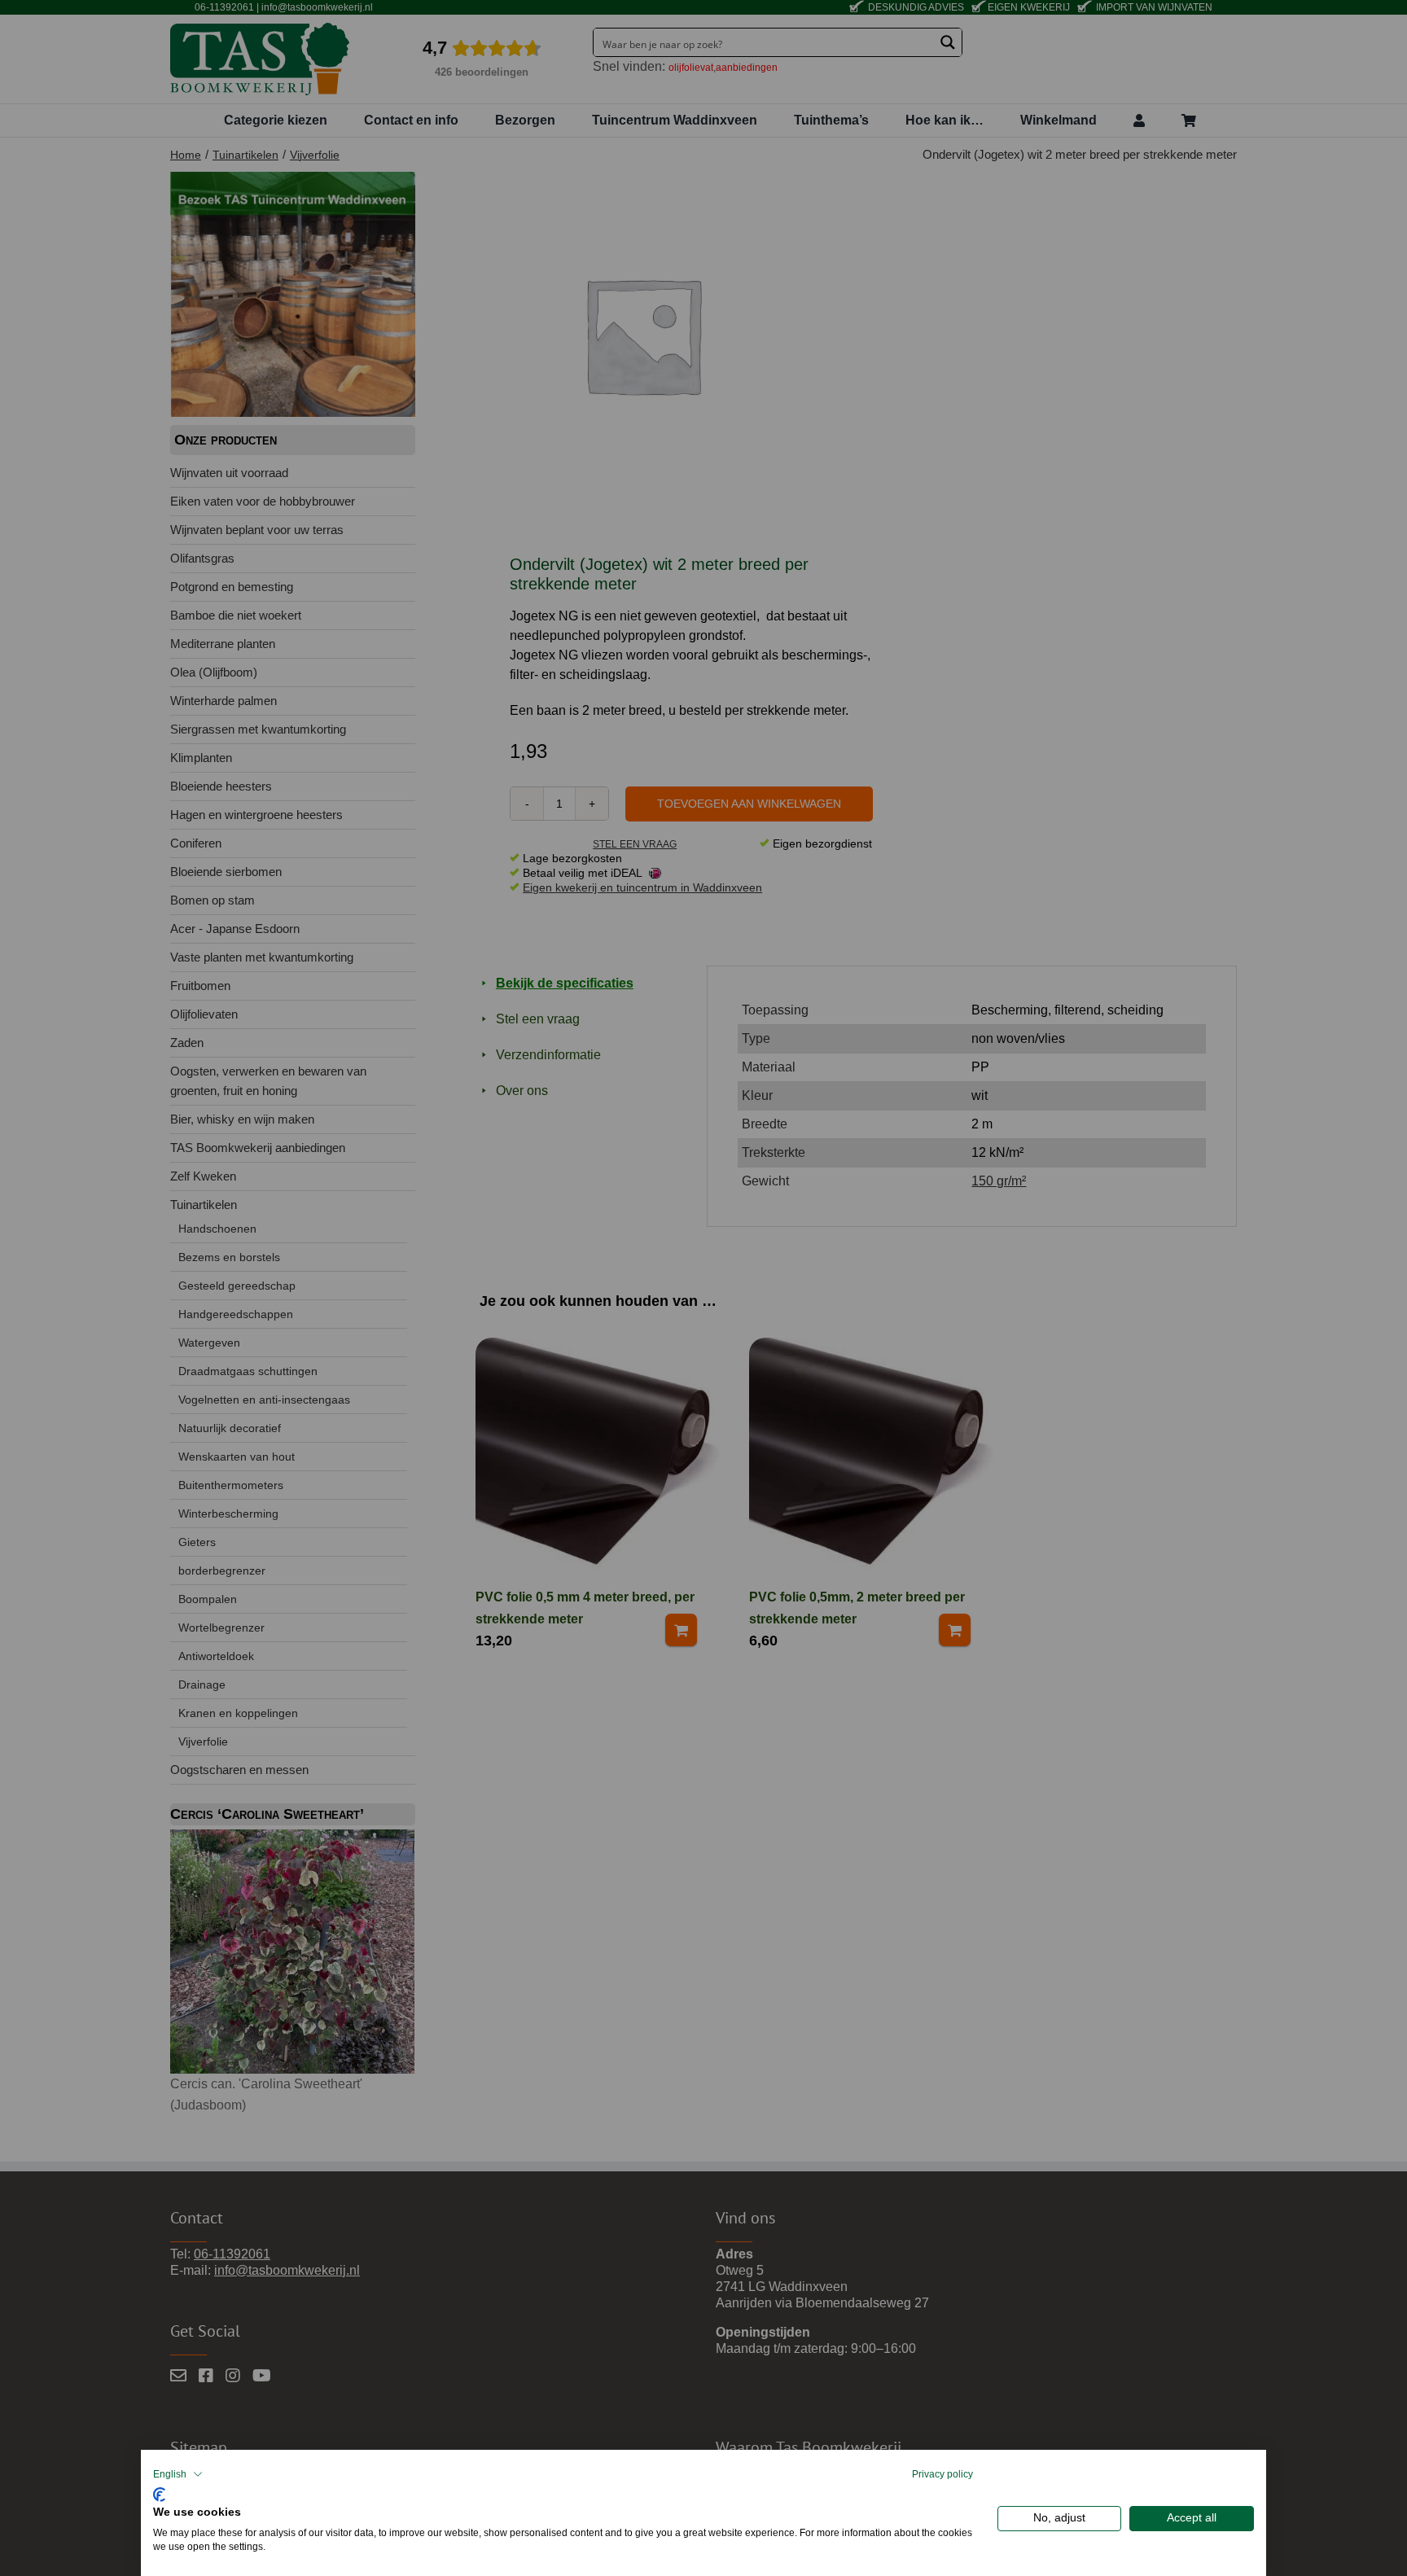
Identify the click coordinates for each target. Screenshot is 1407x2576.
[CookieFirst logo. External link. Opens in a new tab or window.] (159, 2493)
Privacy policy (942, 2474)
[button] (178, 2474)
